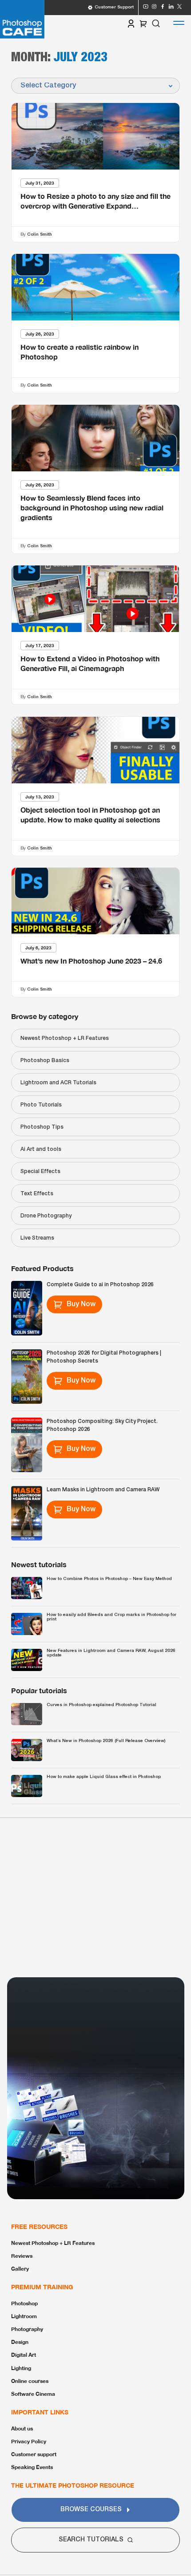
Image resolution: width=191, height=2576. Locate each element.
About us (22, 2428)
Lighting (21, 2368)
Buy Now (81, 1304)
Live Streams (37, 1238)
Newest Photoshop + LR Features (65, 1038)
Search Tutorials (91, 2540)
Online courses (30, 2381)
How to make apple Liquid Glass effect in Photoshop (104, 1777)
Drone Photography (46, 1216)
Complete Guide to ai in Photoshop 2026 (100, 1285)
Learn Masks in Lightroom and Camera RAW (103, 1490)
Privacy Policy (29, 2441)
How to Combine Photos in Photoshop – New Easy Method (109, 1579)
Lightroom (24, 2316)
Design (20, 2342)
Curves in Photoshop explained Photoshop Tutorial (101, 1705)
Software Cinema (33, 2394)
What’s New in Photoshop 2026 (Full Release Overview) (106, 1741)
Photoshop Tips (42, 1127)
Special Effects (40, 1171)
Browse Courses (91, 2510)
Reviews (22, 2256)
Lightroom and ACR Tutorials (58, 1083)
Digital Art (24, 2355)
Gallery (20, 2269)
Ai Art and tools (41, 1149)
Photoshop (24, 2303)
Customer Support (114, 7)
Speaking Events (32, 2467)
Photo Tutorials (41, 1105)
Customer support (34, 2454)
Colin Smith (40, 234)
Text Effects (37, 1194)
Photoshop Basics (45, 1061)
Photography (27, 2329)
